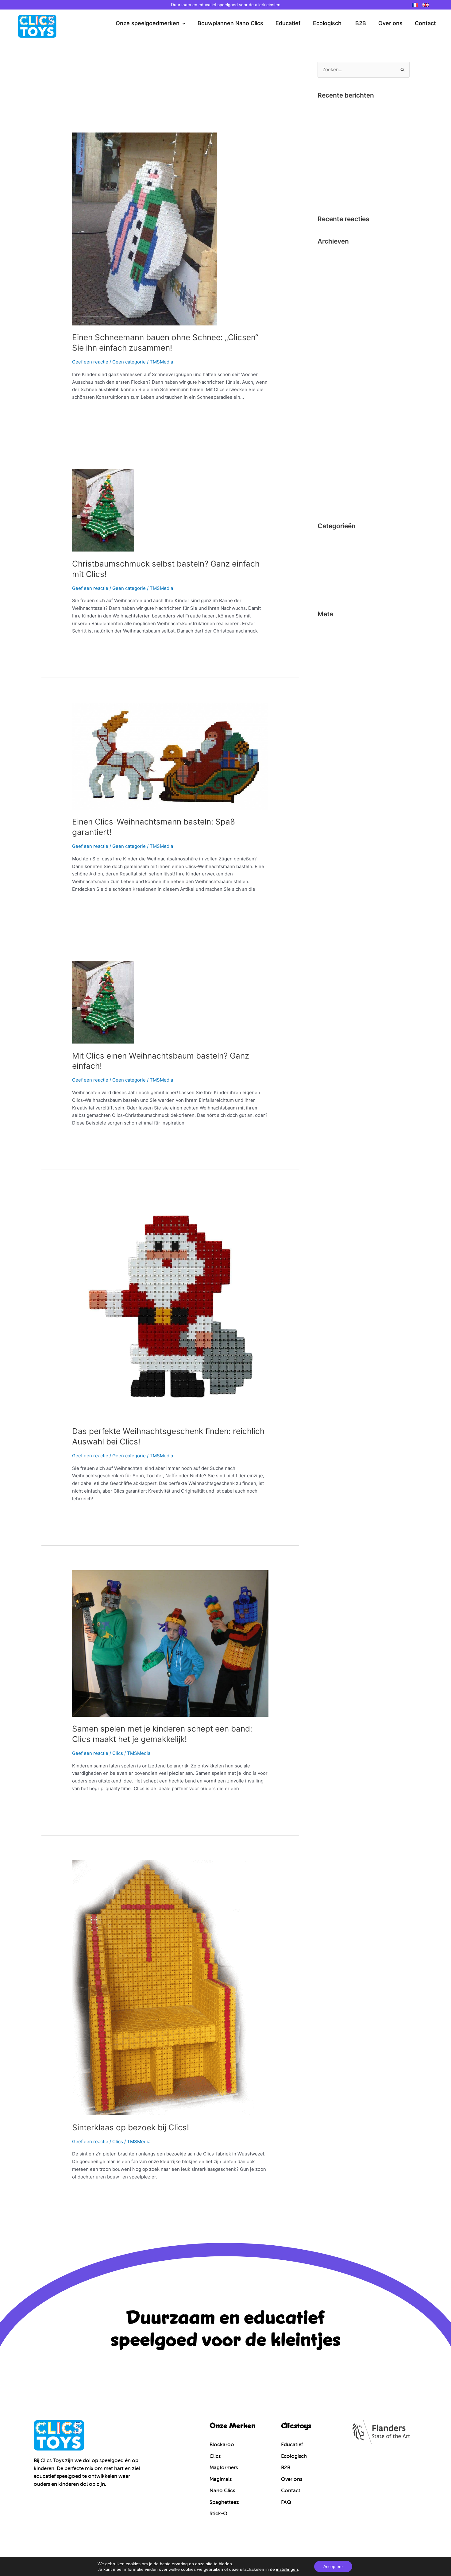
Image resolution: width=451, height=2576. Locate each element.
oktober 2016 (332, 359)
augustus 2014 (333, 483)
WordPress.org (334, 659)
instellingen (287, 2569)
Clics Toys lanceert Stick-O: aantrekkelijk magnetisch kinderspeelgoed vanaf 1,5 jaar (362, 187)
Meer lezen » (86, 411)
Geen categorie (129, 362)
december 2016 (334, 338)
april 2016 (328, 400)
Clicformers (330, 540)
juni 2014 (328, 504)
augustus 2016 (333, 379)
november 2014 (335, 452)
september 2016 (335, 369)
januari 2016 (331, 421)
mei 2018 (327, 317)
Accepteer (333, 2566)
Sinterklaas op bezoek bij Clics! (131, 2127)
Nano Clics (329, 581)
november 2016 (334, 348)
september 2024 (336, 265)
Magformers (331, 571)
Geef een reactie (90, 362)
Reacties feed (332, 649)
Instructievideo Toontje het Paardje (356, 128)
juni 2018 (327, 307)
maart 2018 (330, 328)
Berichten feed (334, 638)
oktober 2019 (332, 286)
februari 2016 (332, 411)
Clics (118, 1753)
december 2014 (335, 442)
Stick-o (325, 592)
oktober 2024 (332, 255)
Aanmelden (330, 628)
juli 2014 (327, 493)
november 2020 (335, 276)
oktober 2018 (332, 296)
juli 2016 (327, 390)
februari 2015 (332, 431)
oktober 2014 (332, 462)
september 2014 (335, 473)
